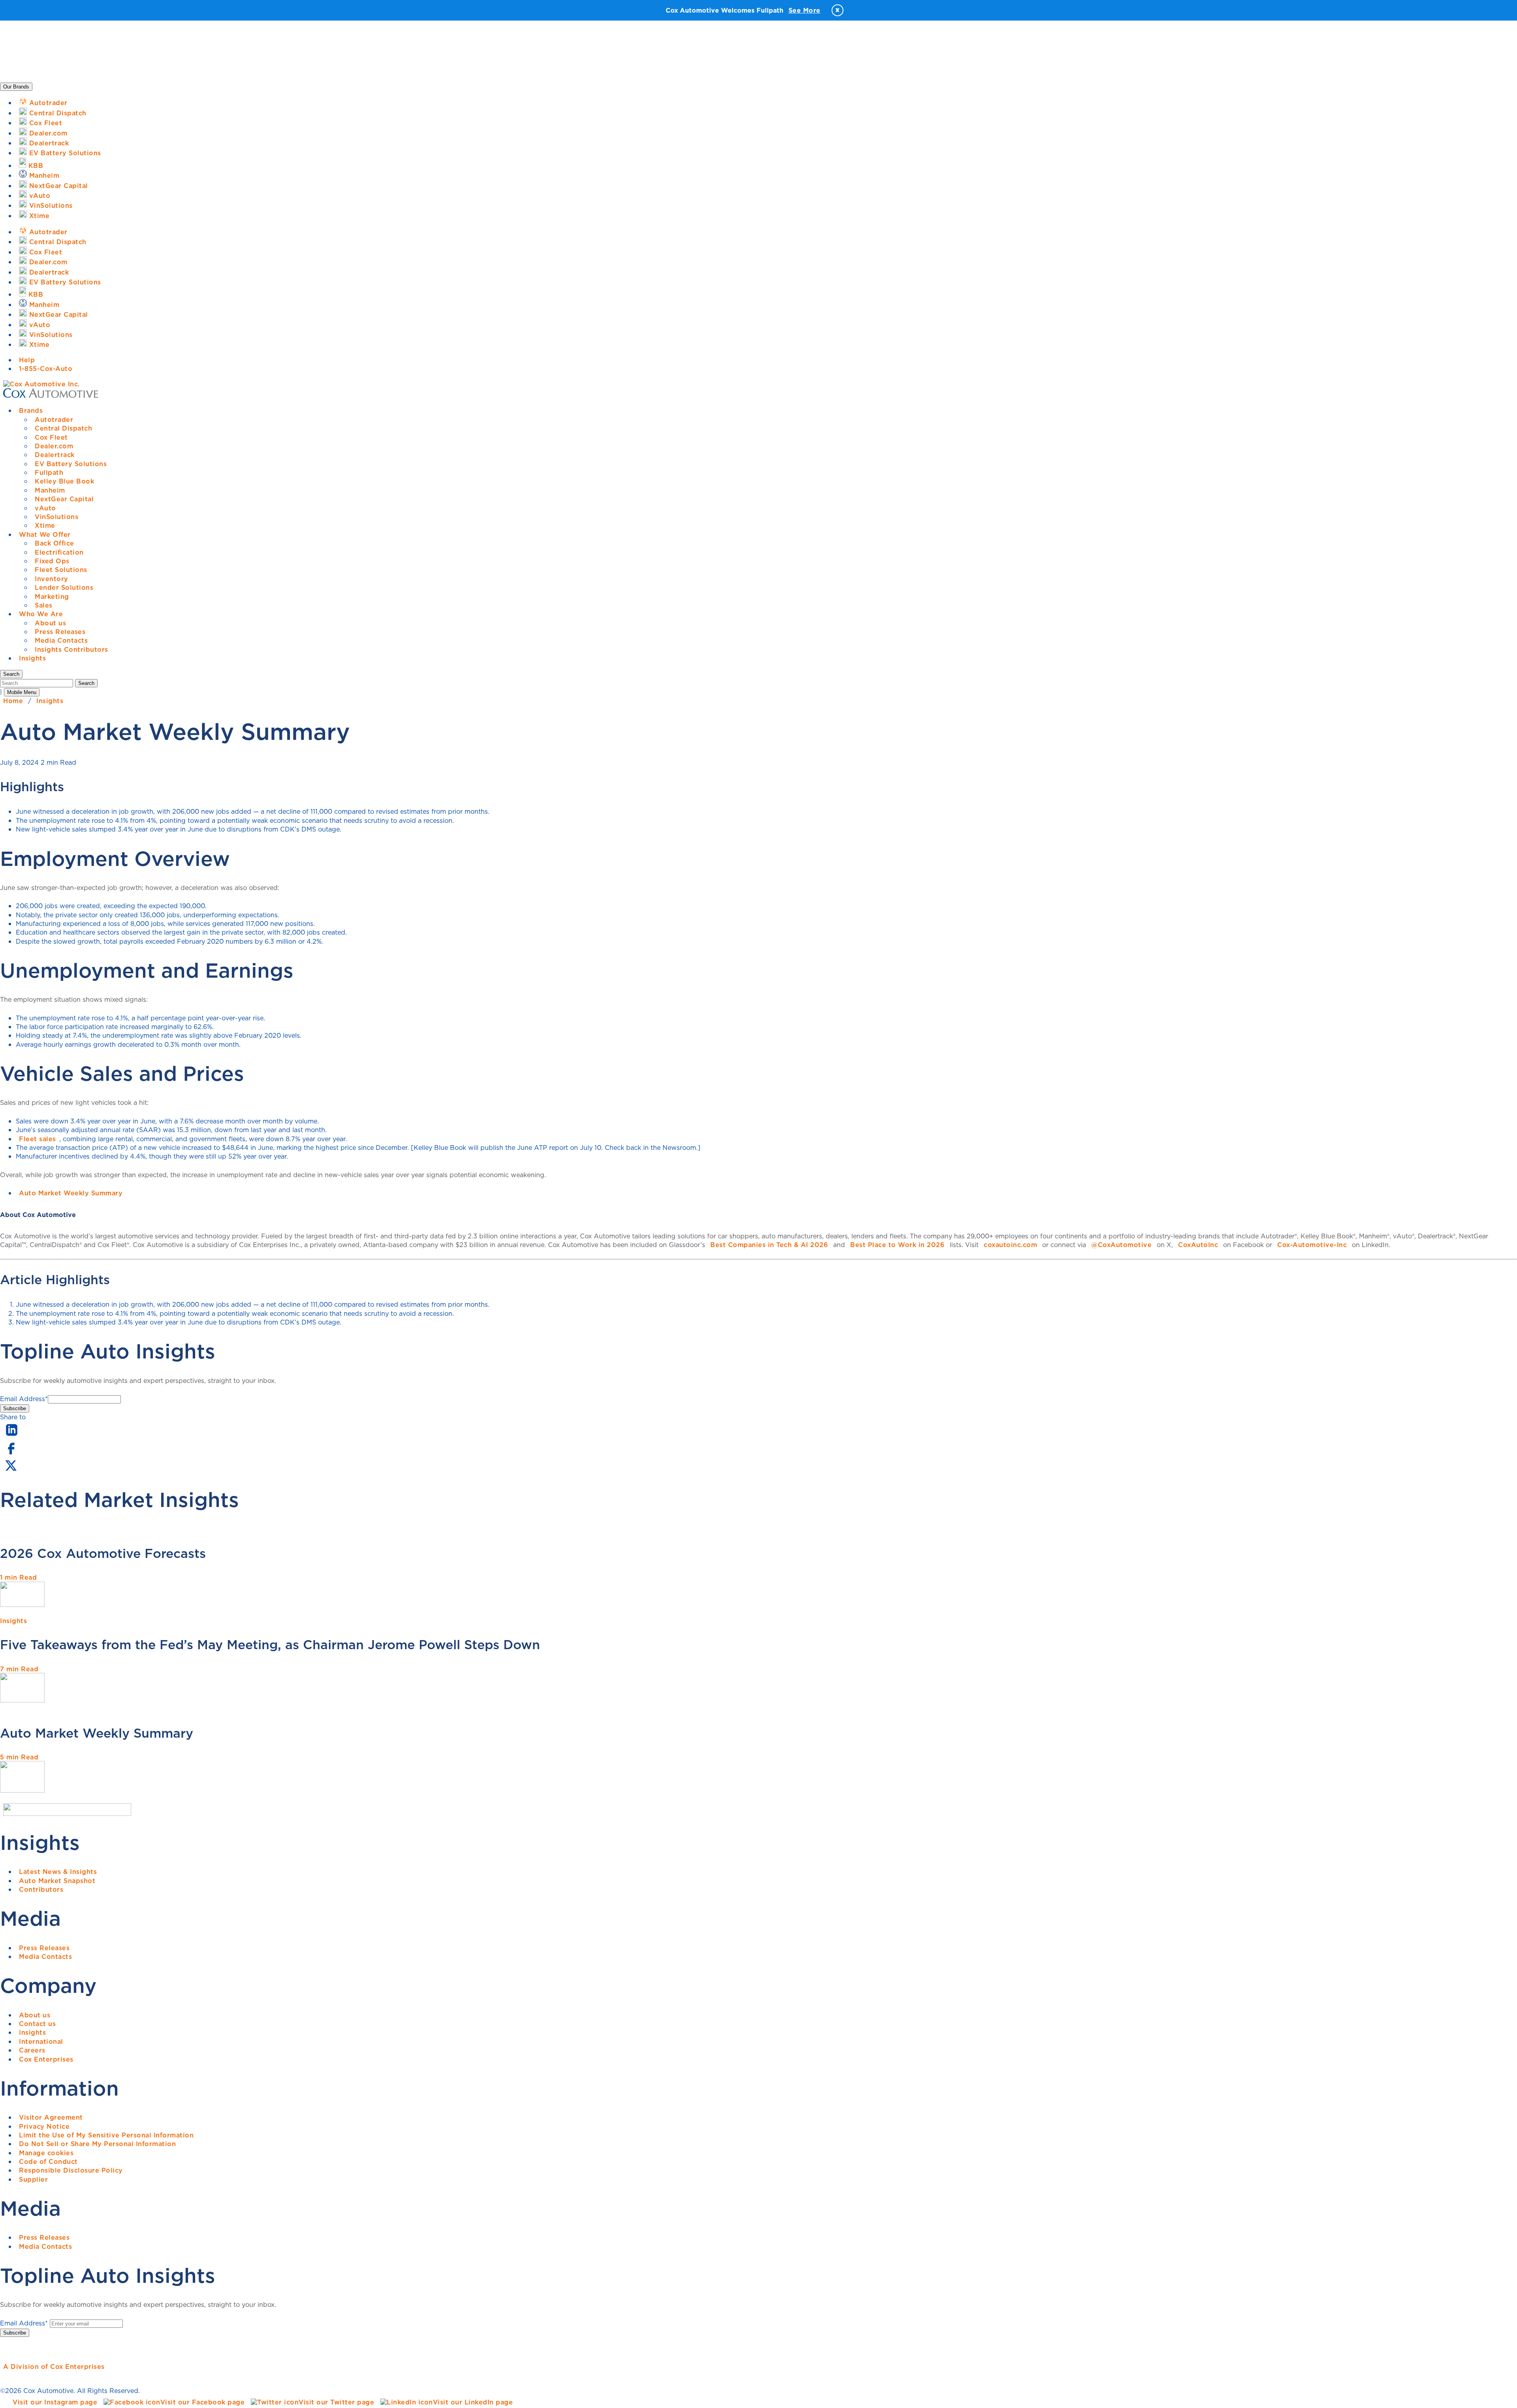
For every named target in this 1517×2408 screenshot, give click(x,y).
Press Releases (60, 632)
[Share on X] (11, 1471)
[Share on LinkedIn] (12, 1436)
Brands (31, 410)
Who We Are (41, 614)
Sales (44, 605)
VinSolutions (56, 517)
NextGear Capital (64, 499)
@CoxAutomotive (1121, 1245)
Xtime (45, 525)
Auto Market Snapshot (57, 1881)
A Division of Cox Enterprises (54, 2367)
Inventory (52, 579)
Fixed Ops (52, 561)
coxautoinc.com (1010, 1245)
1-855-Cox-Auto (46, 369)
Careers (32, 2050)
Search (86, 683)
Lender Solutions (64, 587)
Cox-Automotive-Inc (1312, 1245)
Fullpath (49, 472)
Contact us (37, 2024)
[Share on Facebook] (11, 1454)
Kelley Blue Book (64, 481)
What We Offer (45, 534)
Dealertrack (55, 455)
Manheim (50, 490)
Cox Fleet (51, 437)
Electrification (59, 552)
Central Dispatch (63, 428)
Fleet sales (38, 1139)
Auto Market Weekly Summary (71, 1193)
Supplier (33, 2179)
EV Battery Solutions (71, 464)
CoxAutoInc (1198, 1245)
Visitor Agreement (51, 2117)
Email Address (24, 1399)
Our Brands (16, 87)
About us (50, 623)
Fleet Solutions (61, 570)
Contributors (41, 1889)
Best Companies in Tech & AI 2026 (769, 1245)
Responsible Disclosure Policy (71, 2170)
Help (27, 360)
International (41, 2041)
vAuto (45, 508)
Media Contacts (61, 640)
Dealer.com (54, 446)
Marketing (52, 596)
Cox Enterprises (46, 2059)
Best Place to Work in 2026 (897, 1245)
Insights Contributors (72, 649)
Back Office (55, 543)
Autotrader (54, 420)
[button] (11, 674)
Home (13, 701)
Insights (32, 658)
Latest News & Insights (58, 1872)
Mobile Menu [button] (22, 692)
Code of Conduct (48, 2162)
